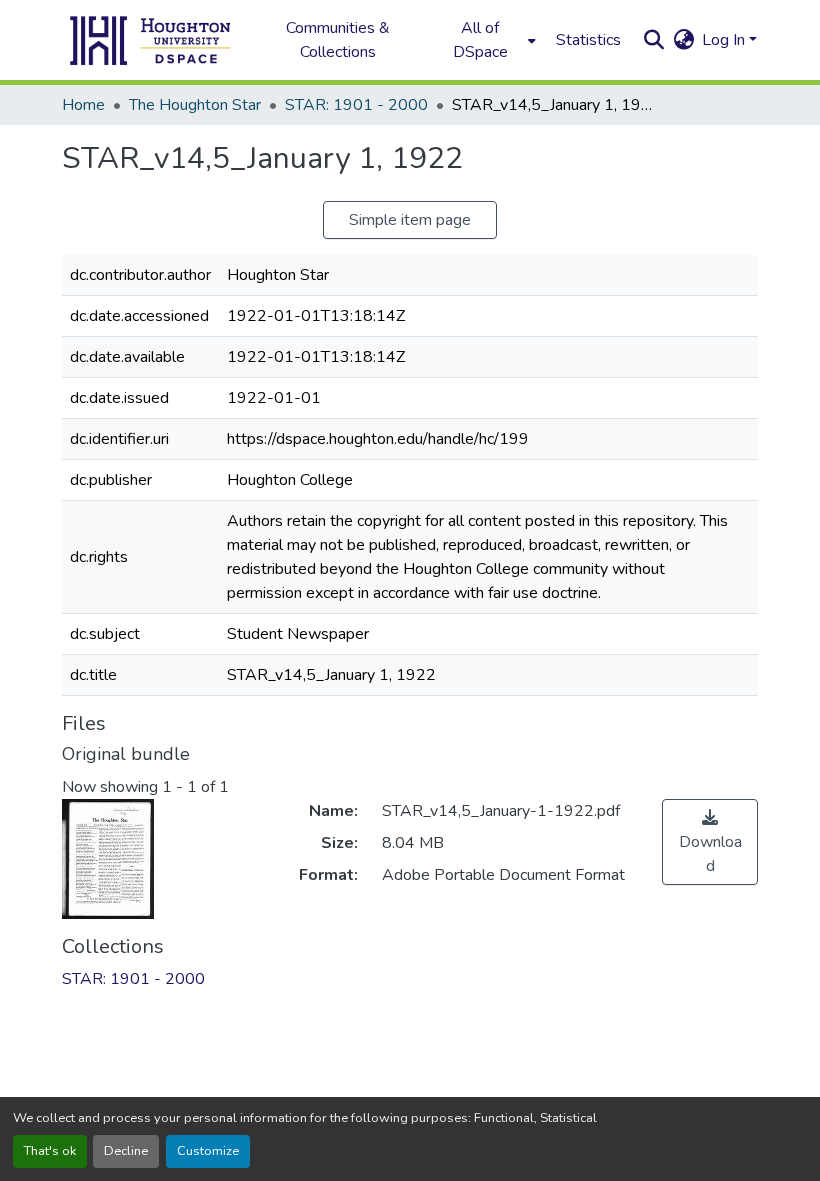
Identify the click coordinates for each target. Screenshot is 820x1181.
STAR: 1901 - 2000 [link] (356, 105)
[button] (151, 40)
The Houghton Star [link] (195, 105)
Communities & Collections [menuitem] (338, 40)
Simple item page (410, 220)
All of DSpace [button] (480, 40)
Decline (126, 1151)
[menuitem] (486, 40)
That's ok (50, 1151)
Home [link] (83, 105)
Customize (208, 1151)
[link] (710, 842)
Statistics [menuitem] (588, 40)
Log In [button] (725, 40)
